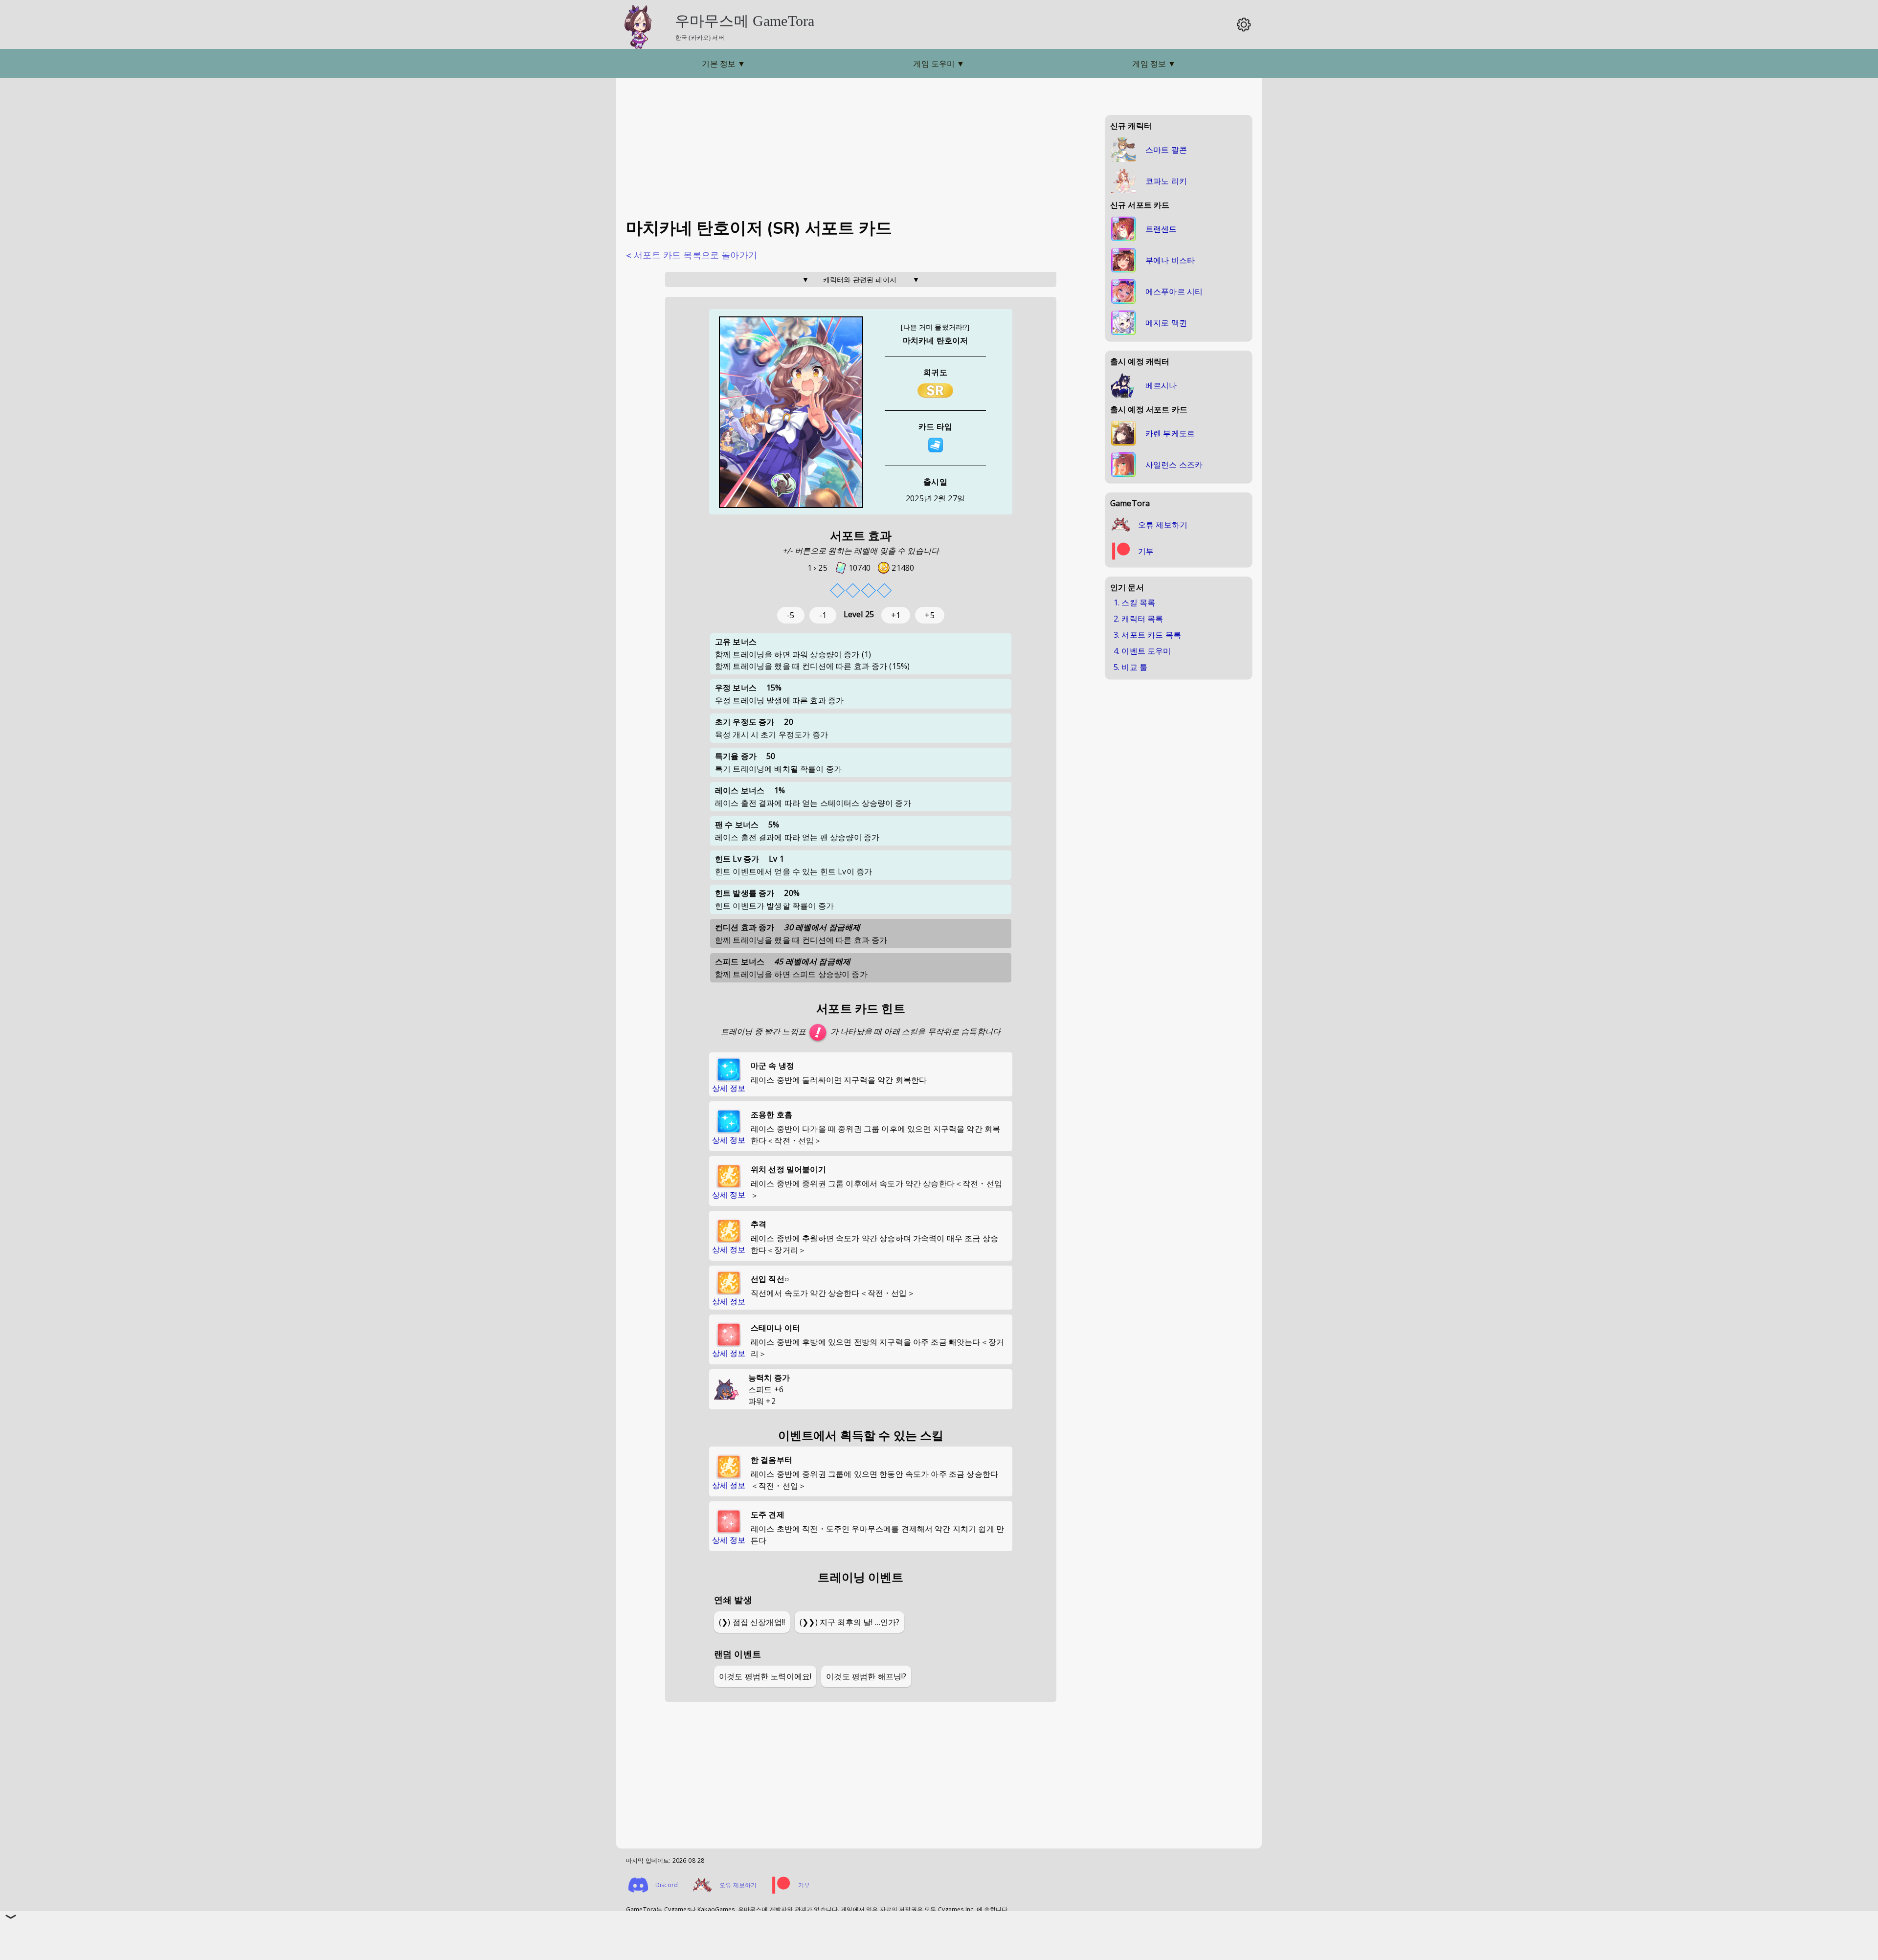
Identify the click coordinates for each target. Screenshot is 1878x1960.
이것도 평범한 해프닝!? (866, 1676)
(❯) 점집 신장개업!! (752, 1622)
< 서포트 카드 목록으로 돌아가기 (692, 255)
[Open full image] (791, 413)
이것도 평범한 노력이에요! (765, 1676)
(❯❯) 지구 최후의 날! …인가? (850, 1622)
